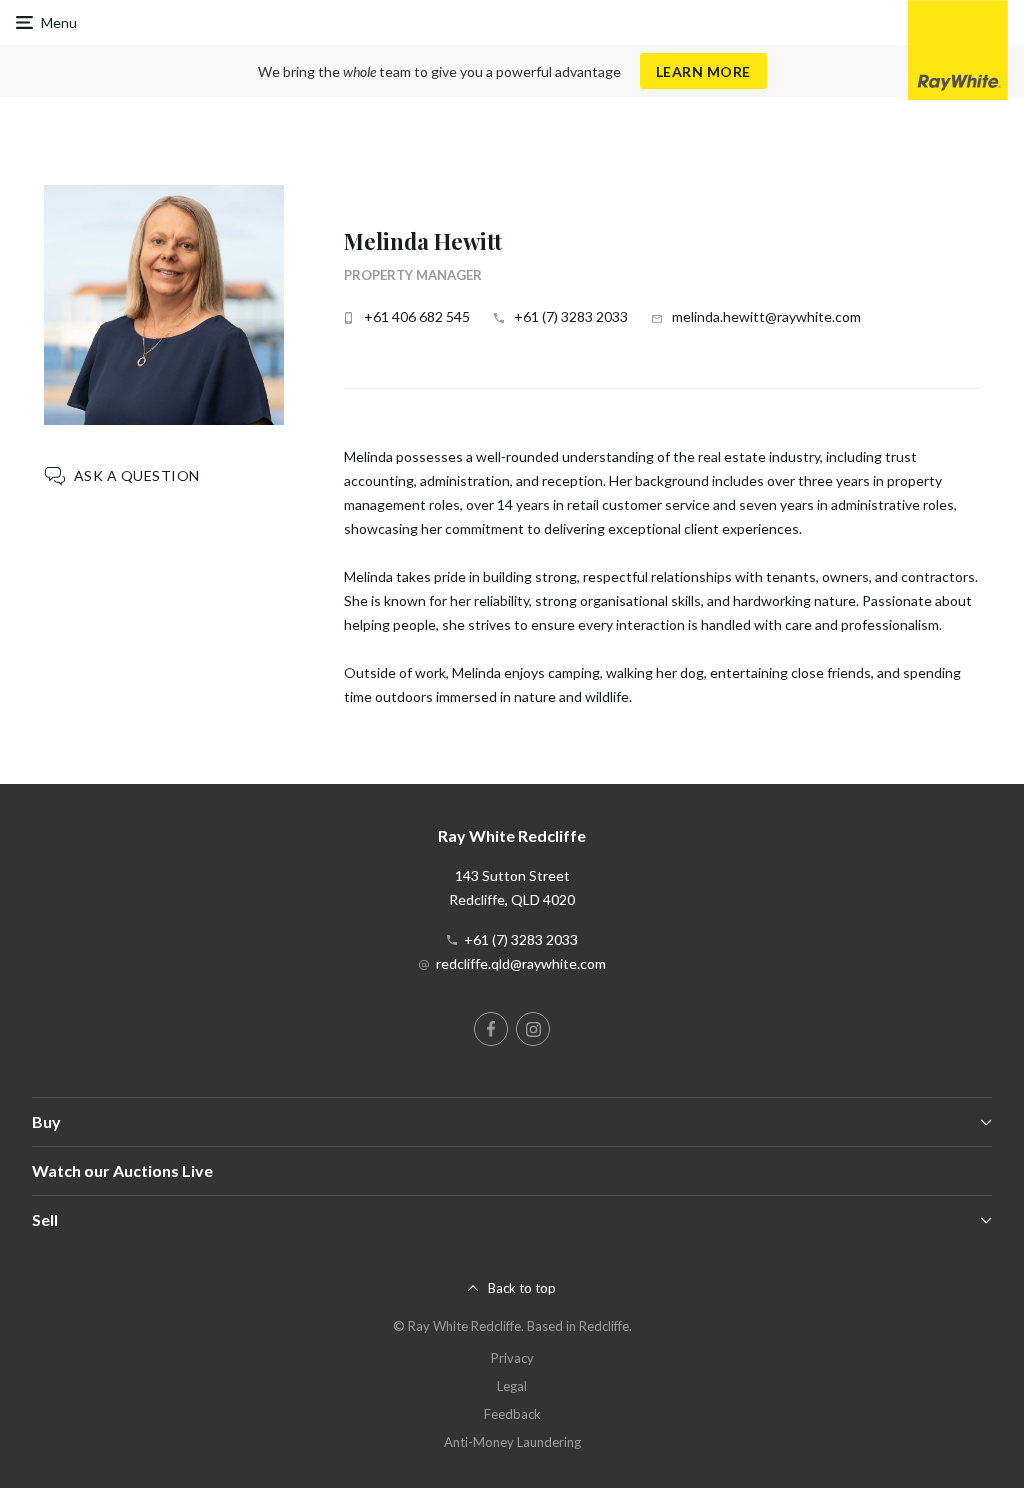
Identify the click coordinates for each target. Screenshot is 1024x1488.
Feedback (512, 1414)
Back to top (522, 1288)
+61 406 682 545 (417, 316)
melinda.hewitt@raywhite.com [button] (766, 316)
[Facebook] (491, 1029)
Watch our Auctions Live (122, 1170)
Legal (512, 1386)
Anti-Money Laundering (512, 1442)
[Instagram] (533, 1029)
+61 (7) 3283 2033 (571, 316)
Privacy (512, 1358)
